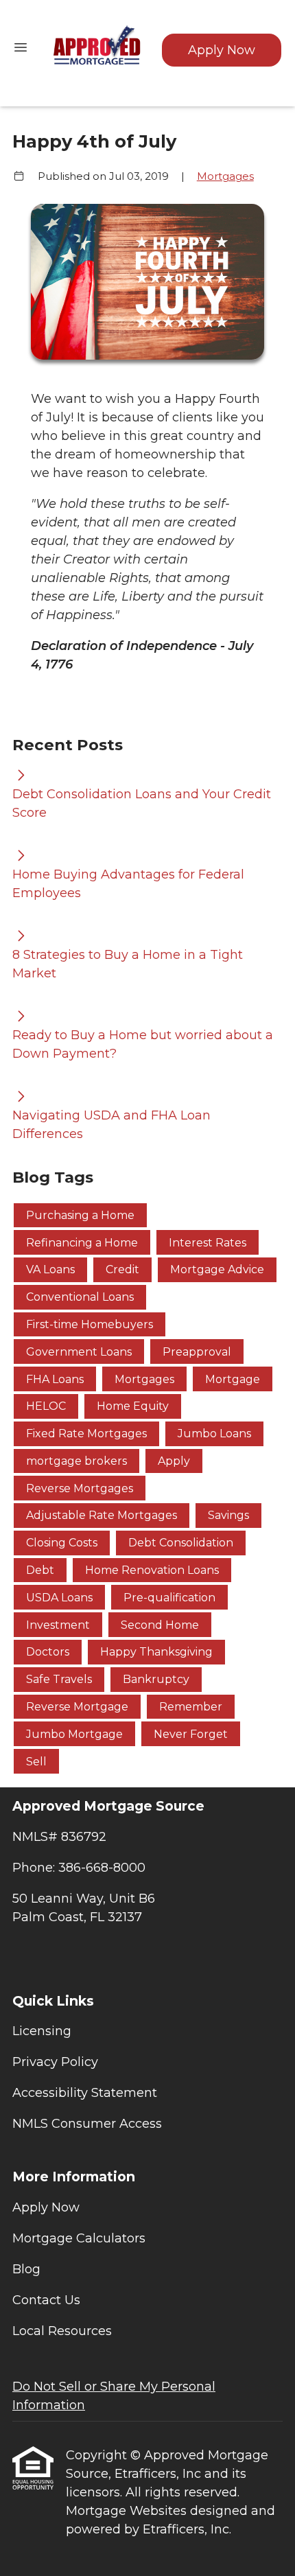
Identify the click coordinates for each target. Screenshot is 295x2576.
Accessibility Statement (85, 2093)
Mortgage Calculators (79, 2238)
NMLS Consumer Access (87, 2124)
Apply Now (222, 50)
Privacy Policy (55, 2062)
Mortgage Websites (128, 2511)
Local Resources (62, 2331)
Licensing (42, 2031)
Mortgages (225, 176)
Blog (26, 2269)
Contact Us (46, 2300)
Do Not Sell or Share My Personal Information (114, 2396)
